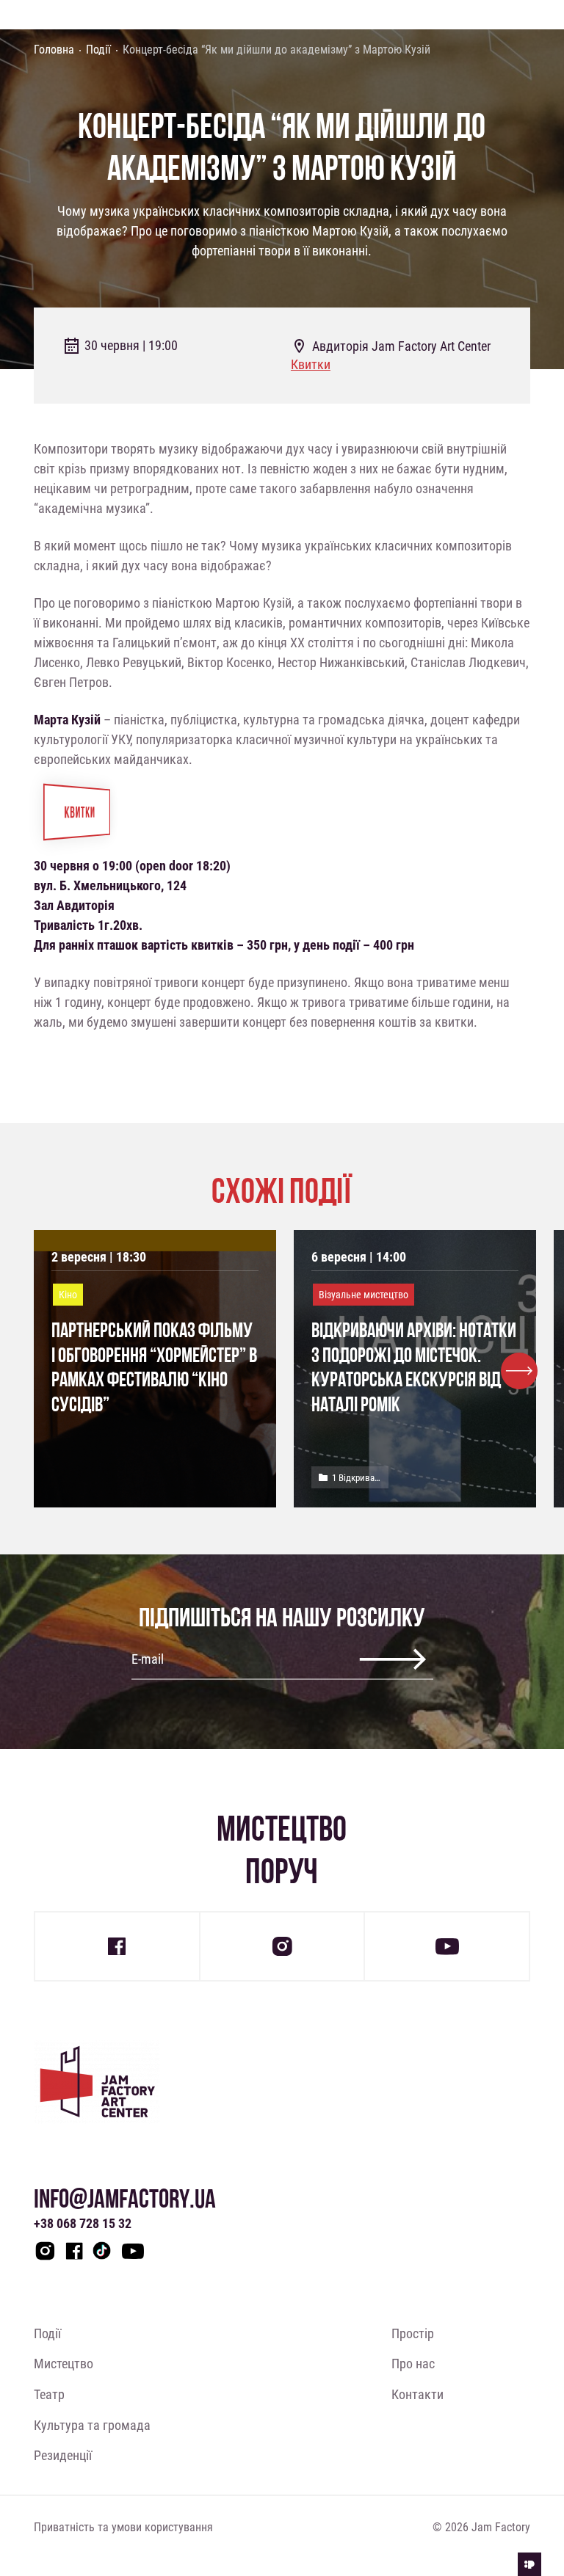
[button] (519, 1371)
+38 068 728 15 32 (83, 2223)
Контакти (417, 2394)
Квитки (311, 364)
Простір (413, 2333)
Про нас (413, 2363)
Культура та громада (92, 2425)
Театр (49, 2394)
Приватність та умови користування (123, 2526)
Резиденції (63, 2455)
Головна (54, 49)
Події (98, 49)
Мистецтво (64, 2363)
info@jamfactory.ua (125, 2198)
